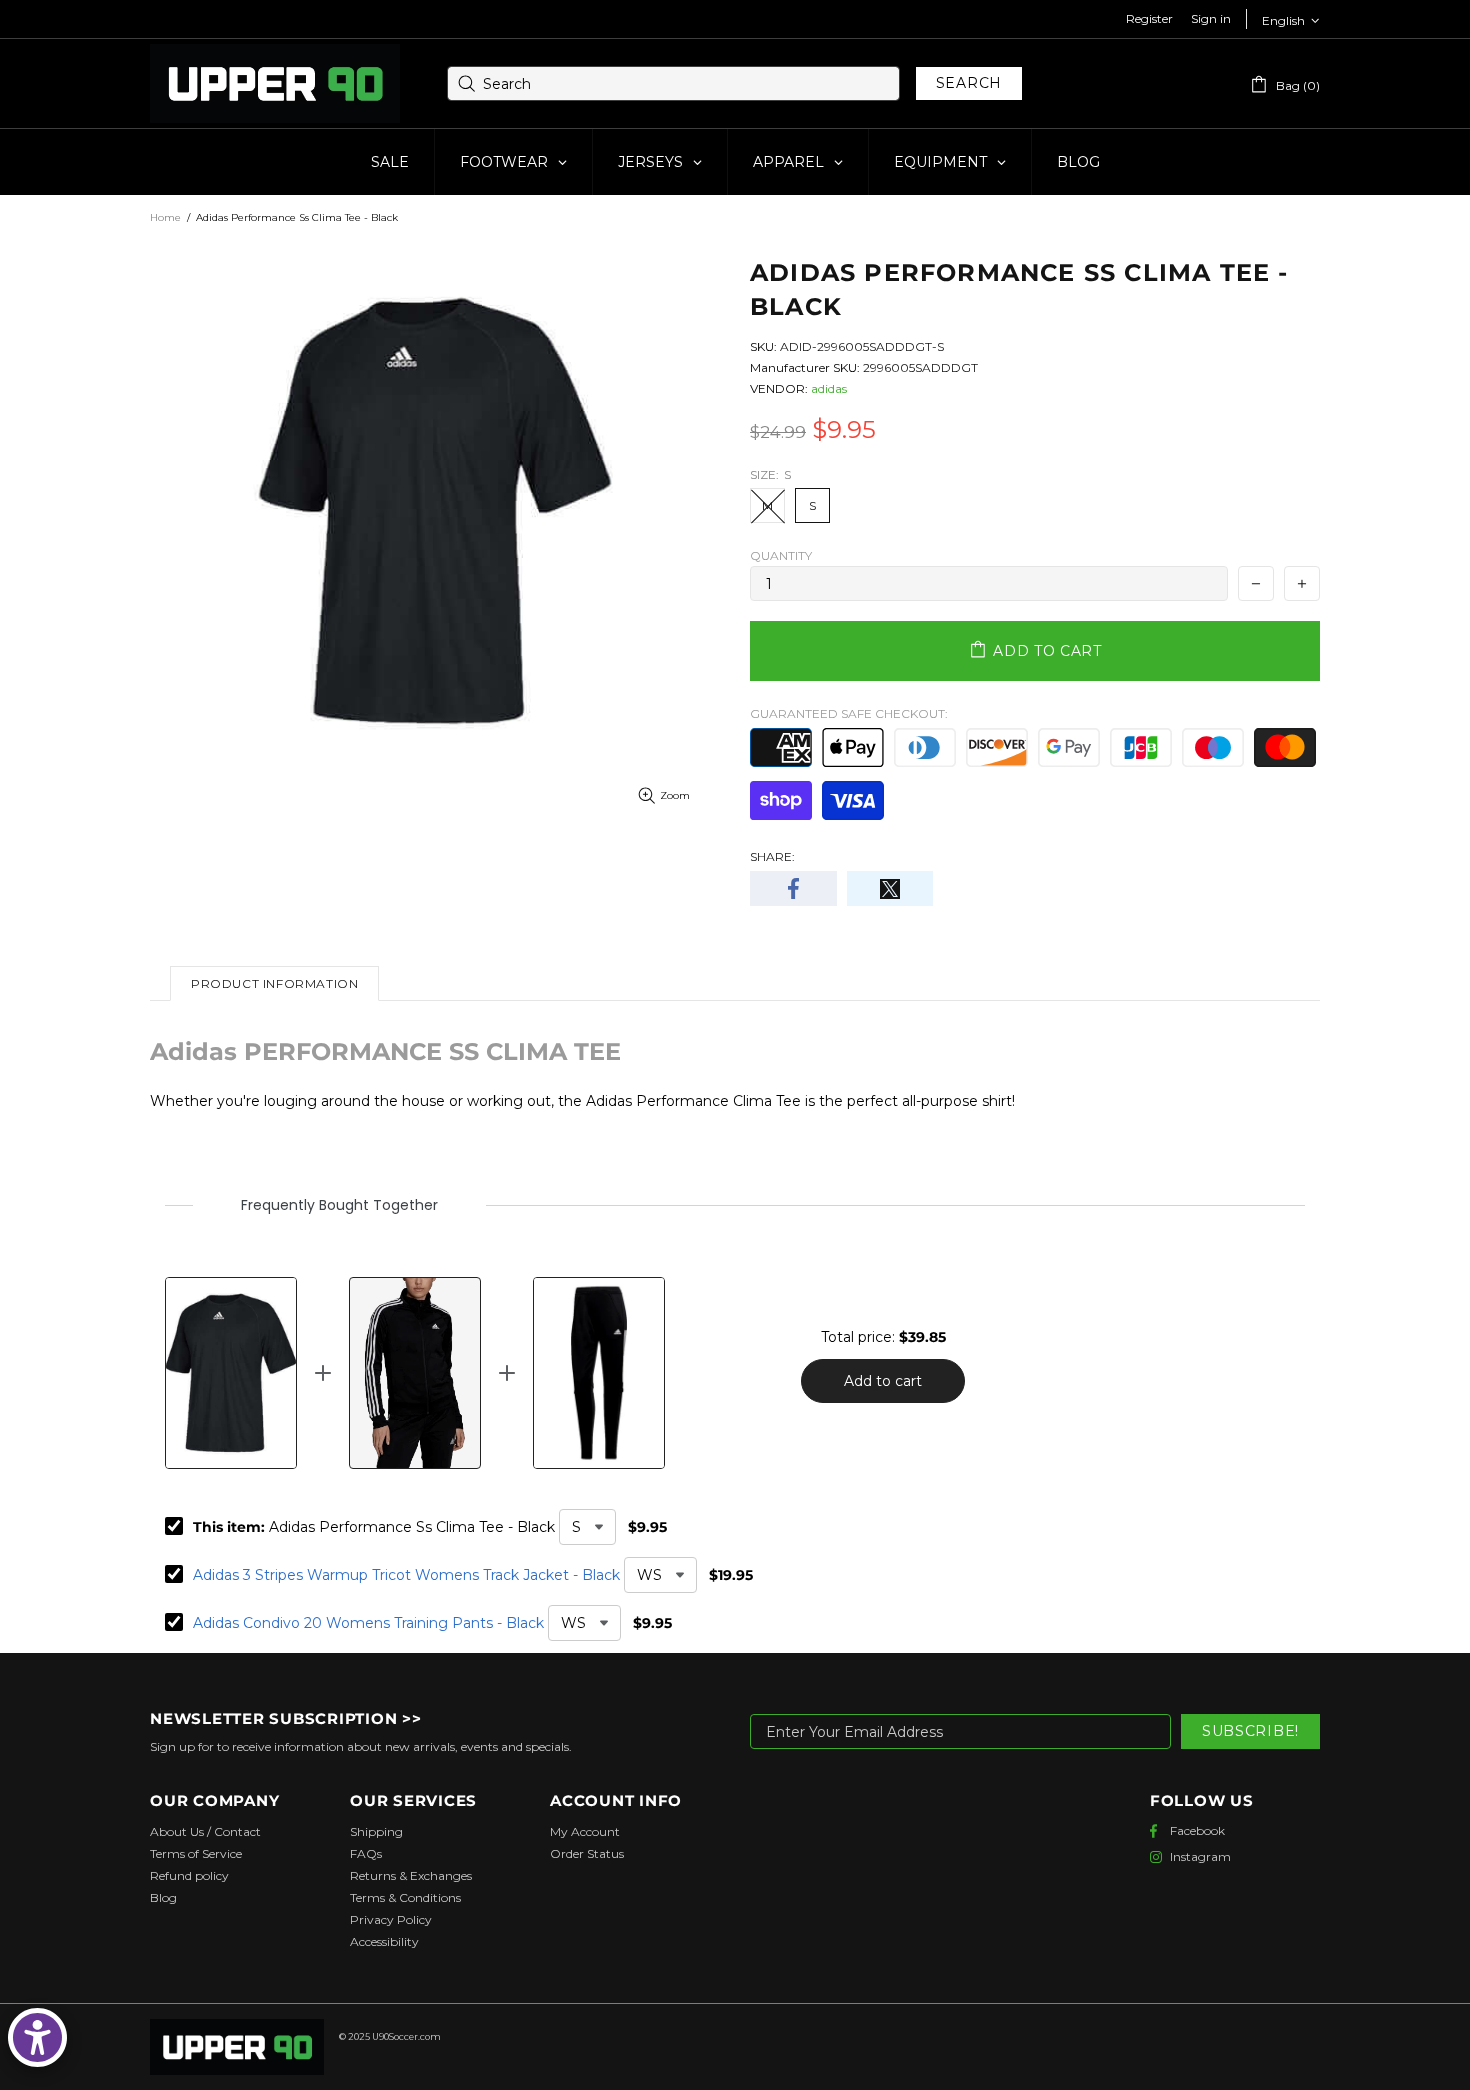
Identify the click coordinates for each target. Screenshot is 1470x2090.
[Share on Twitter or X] (890, 888)
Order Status (587, 1853)
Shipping (376, 1831)
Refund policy (189, 1875)
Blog (163, 1897)
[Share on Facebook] (793, 888)
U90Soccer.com (406, 2036)
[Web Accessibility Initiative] (37, 2037)
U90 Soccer (275, 84)
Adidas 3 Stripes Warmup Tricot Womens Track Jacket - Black (406, 1575)
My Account (585, 1831)
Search (969, 83)
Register (1149, 18)
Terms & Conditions (405, 1897)
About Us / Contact (205, 1831)
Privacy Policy (391, 1919)
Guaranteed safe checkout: (849, 713)
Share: (772, 856)
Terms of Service (196, 1853)
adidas (829, 388)
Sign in (1211, 18)
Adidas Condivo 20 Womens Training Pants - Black (368, 1623)
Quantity (781, 555)
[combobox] (673, 83)
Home (165, 217)
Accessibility (384, 1941)
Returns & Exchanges (411, 1875)
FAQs (366, 1853)
